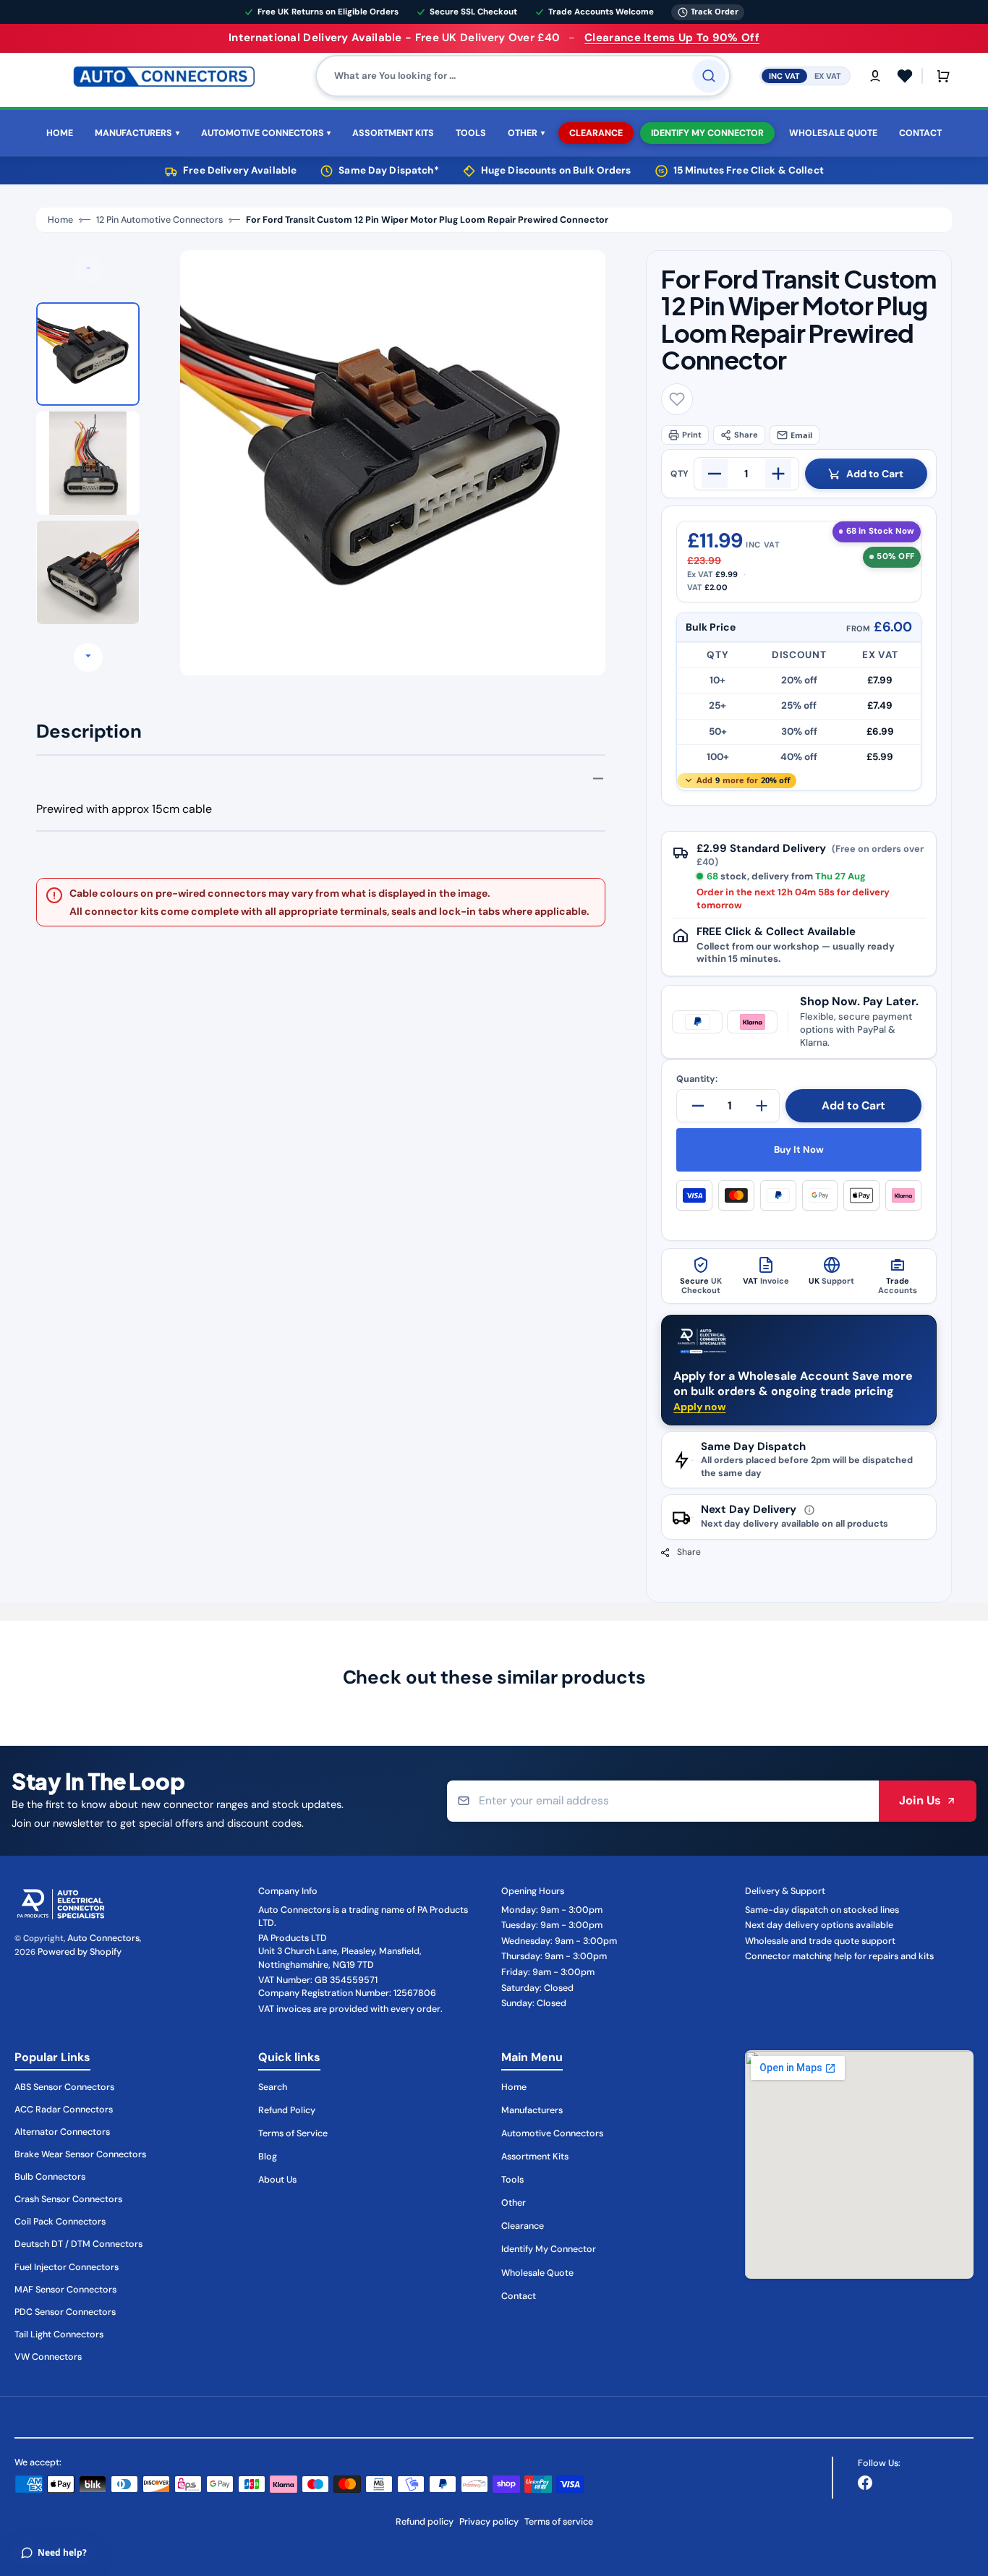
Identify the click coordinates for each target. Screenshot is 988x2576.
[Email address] (663, 1801)
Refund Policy (287, 2110)
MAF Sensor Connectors (65, 2290)
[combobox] (523, 76)
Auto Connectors (103, 1938)
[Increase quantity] (778, 474)
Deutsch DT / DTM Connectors (78, 2244)
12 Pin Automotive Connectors (159, 220)
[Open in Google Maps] (860, 2165)
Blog (268, 2157)
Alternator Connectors (62, 2132)
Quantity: (697, 1079)
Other (514, 2203)
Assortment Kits (535, 2157)
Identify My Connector (549, 2249)
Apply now (699, 1407)
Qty (680, 474)
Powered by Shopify (80, 1952)
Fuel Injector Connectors (67, 2267)
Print (692, 435)
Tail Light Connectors (59, 2334)
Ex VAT (828, 75)
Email (801, 435)
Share (746, 435)
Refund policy (425, 2522)
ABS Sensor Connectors (64, 2087)
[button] (875, 76)
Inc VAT (784, 75)
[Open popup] (809, 1510)
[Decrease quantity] (715, 474)
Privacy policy (489, 2522)
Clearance (523, 2226)
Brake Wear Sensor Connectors (80, 2154)
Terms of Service (293, 2133)
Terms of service (559, 2522)
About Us (277, 2180)
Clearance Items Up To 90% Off (672, 38)
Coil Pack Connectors (60, 2222)
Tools (512, 2180)
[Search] (709, 76)
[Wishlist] (905, 76)
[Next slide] (88, 657)
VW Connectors (48, 2357)
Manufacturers (532, 2110)
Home (60, 220)
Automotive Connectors (552, 2133)
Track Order (715, 11)
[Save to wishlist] (677, 399)
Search (273, 2087)
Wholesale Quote (537, 2273)
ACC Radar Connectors (64, 2110)
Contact (519, 2296)
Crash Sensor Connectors (68, 2199)
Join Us (920, 1800)
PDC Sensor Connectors (65, 2312)
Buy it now (799, 1150)
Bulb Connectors (50, 2177)
